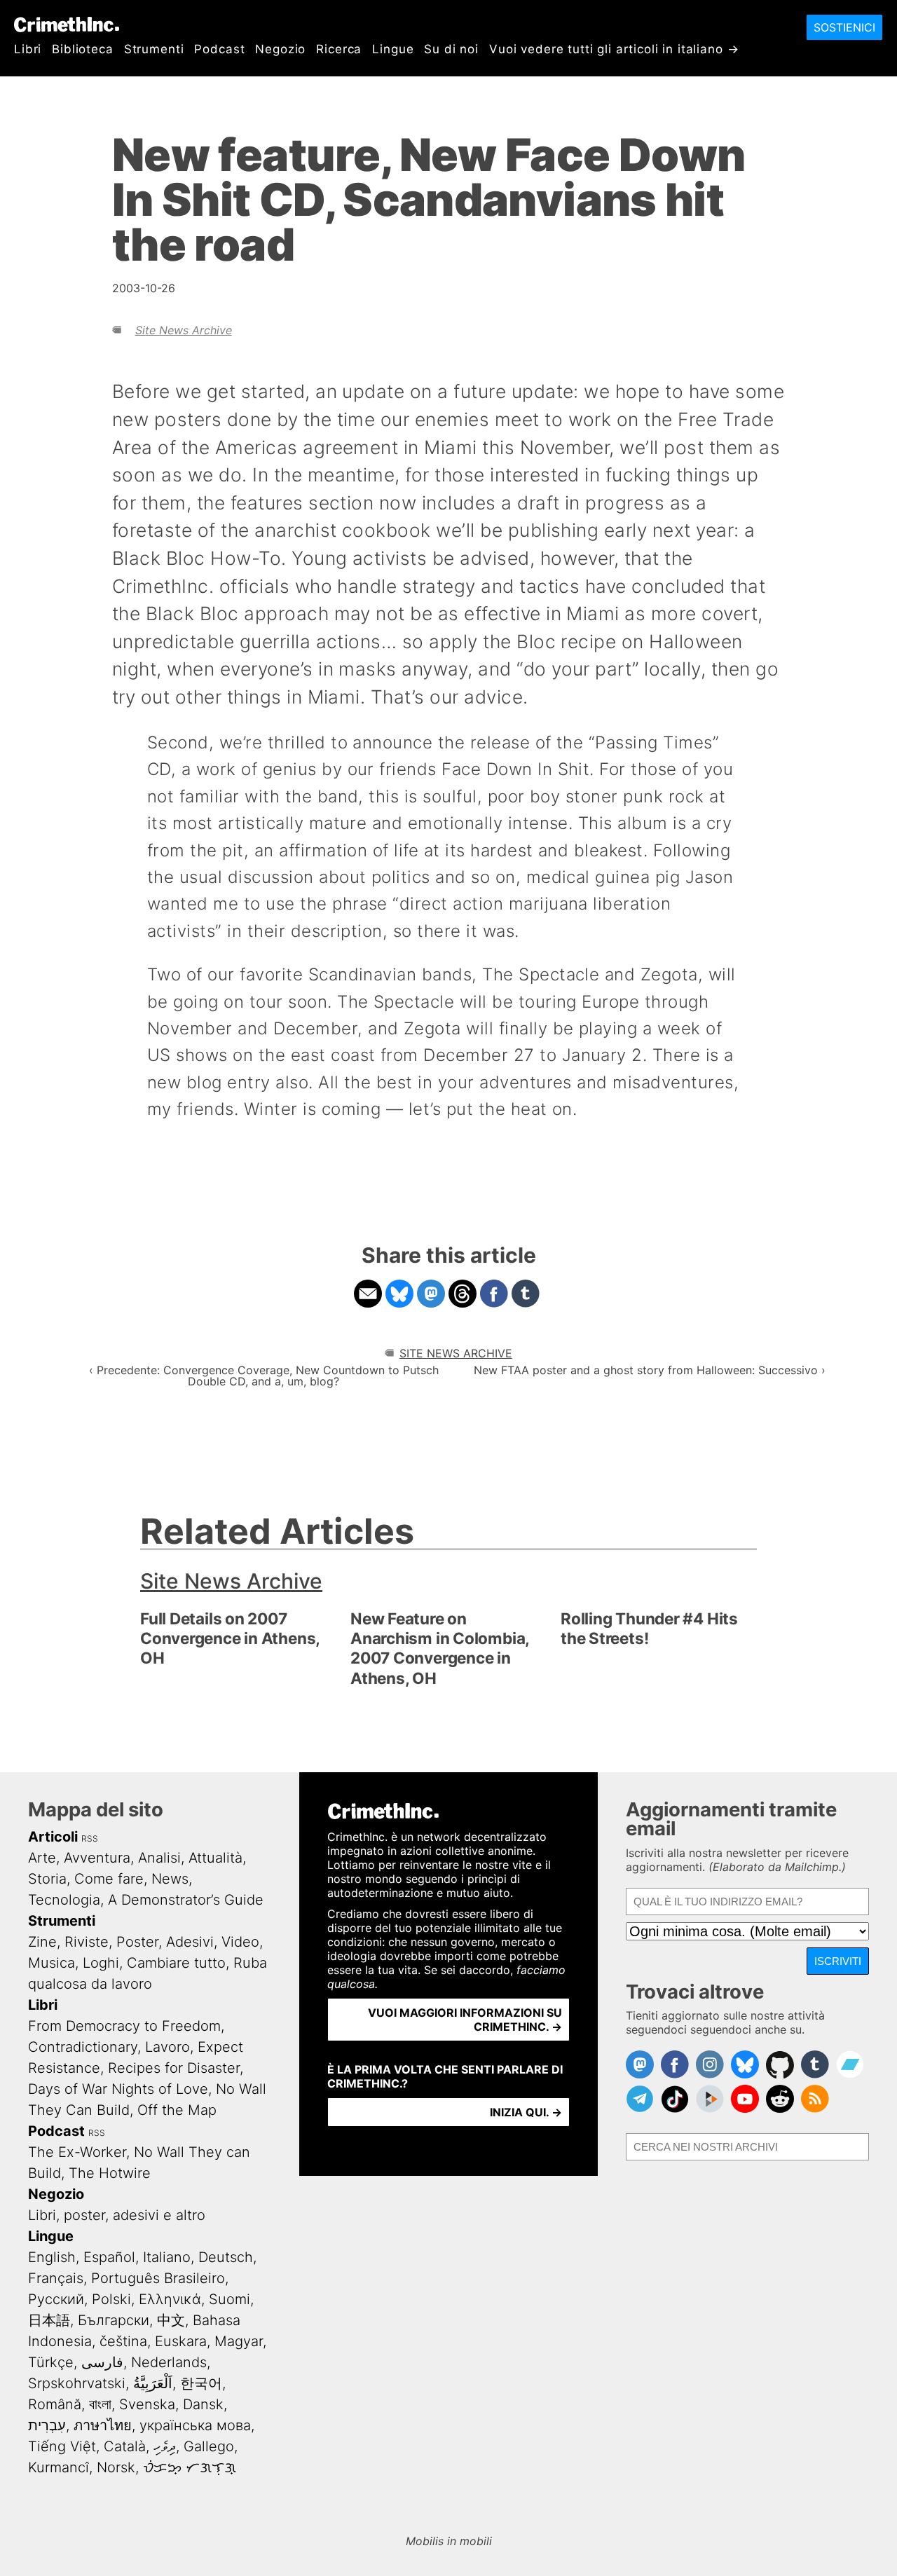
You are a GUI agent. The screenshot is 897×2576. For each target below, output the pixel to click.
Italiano (167, 2257)
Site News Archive (184, 330)
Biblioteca (83, 49)
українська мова (195, 2425)
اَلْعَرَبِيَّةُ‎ (153, 2383)
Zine (42, 1942)
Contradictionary (83, 2047)
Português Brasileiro (158, 2278)
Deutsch (226, 2257)
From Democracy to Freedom (124, 2026)
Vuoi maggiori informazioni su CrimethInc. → (465, 2020)
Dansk (203, 2404)
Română (55, 2404)
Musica (52, 1963)
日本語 (49, 2320)
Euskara (181, 2341)
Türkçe (51, 2362)
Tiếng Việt (62, 2446)
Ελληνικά (170, 2299)
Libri (28, 49)
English (52, 2257)
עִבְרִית (47, 2425)
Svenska (147, 2404)
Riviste (87, 1942)
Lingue (393, 49)
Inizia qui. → (526, 2112)
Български (114, 2320)
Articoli (53, 1837)
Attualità (215, 1858)
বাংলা (100, 2404)
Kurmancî (59, 2467)
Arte (42, 1858)
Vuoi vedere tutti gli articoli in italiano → (614, 49)
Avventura (97, 1858)
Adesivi (190, 1942)
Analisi (159, 1858)
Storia (47, 1879)
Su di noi (451, 49)
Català (125, 2446)
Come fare (109, 1879)
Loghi (101, 1963)
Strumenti (154, 49)
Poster (137, 1942)
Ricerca (339, 49)
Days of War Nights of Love (118, 2089)
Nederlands (169, 2362)
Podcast (219, 49)
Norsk (116, 2467)
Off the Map (177, 2110)
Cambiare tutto (176, 1963)
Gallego (209, 2446)
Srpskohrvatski (77, 2383)
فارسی (102, 2362)
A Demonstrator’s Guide (186, 1900)
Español (109, 2257)
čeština (123, 2341)
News (170, 1879)
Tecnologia (64, 1900)
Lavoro (167, 2047)
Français (56, 2278)
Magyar (239, 2341)
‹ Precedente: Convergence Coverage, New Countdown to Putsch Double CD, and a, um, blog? (264, 1376)
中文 (171, 2320)
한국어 (201, 2383)
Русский (56, 2299)
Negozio (280, 49)
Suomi (230, 2299)
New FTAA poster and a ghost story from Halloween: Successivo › (650, 1370)
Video (240, 1942)
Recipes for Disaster (174, 2068)
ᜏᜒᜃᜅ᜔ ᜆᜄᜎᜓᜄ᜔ (190, 2467)
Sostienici (844, 27)
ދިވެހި (165, 2446)
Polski (111, 2299)
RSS (90, 1838)
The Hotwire (110, 2173)
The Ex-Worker (77, 2152)
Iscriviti (838, 1961)
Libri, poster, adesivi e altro (117, 2215)
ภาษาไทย (103, 2425)
